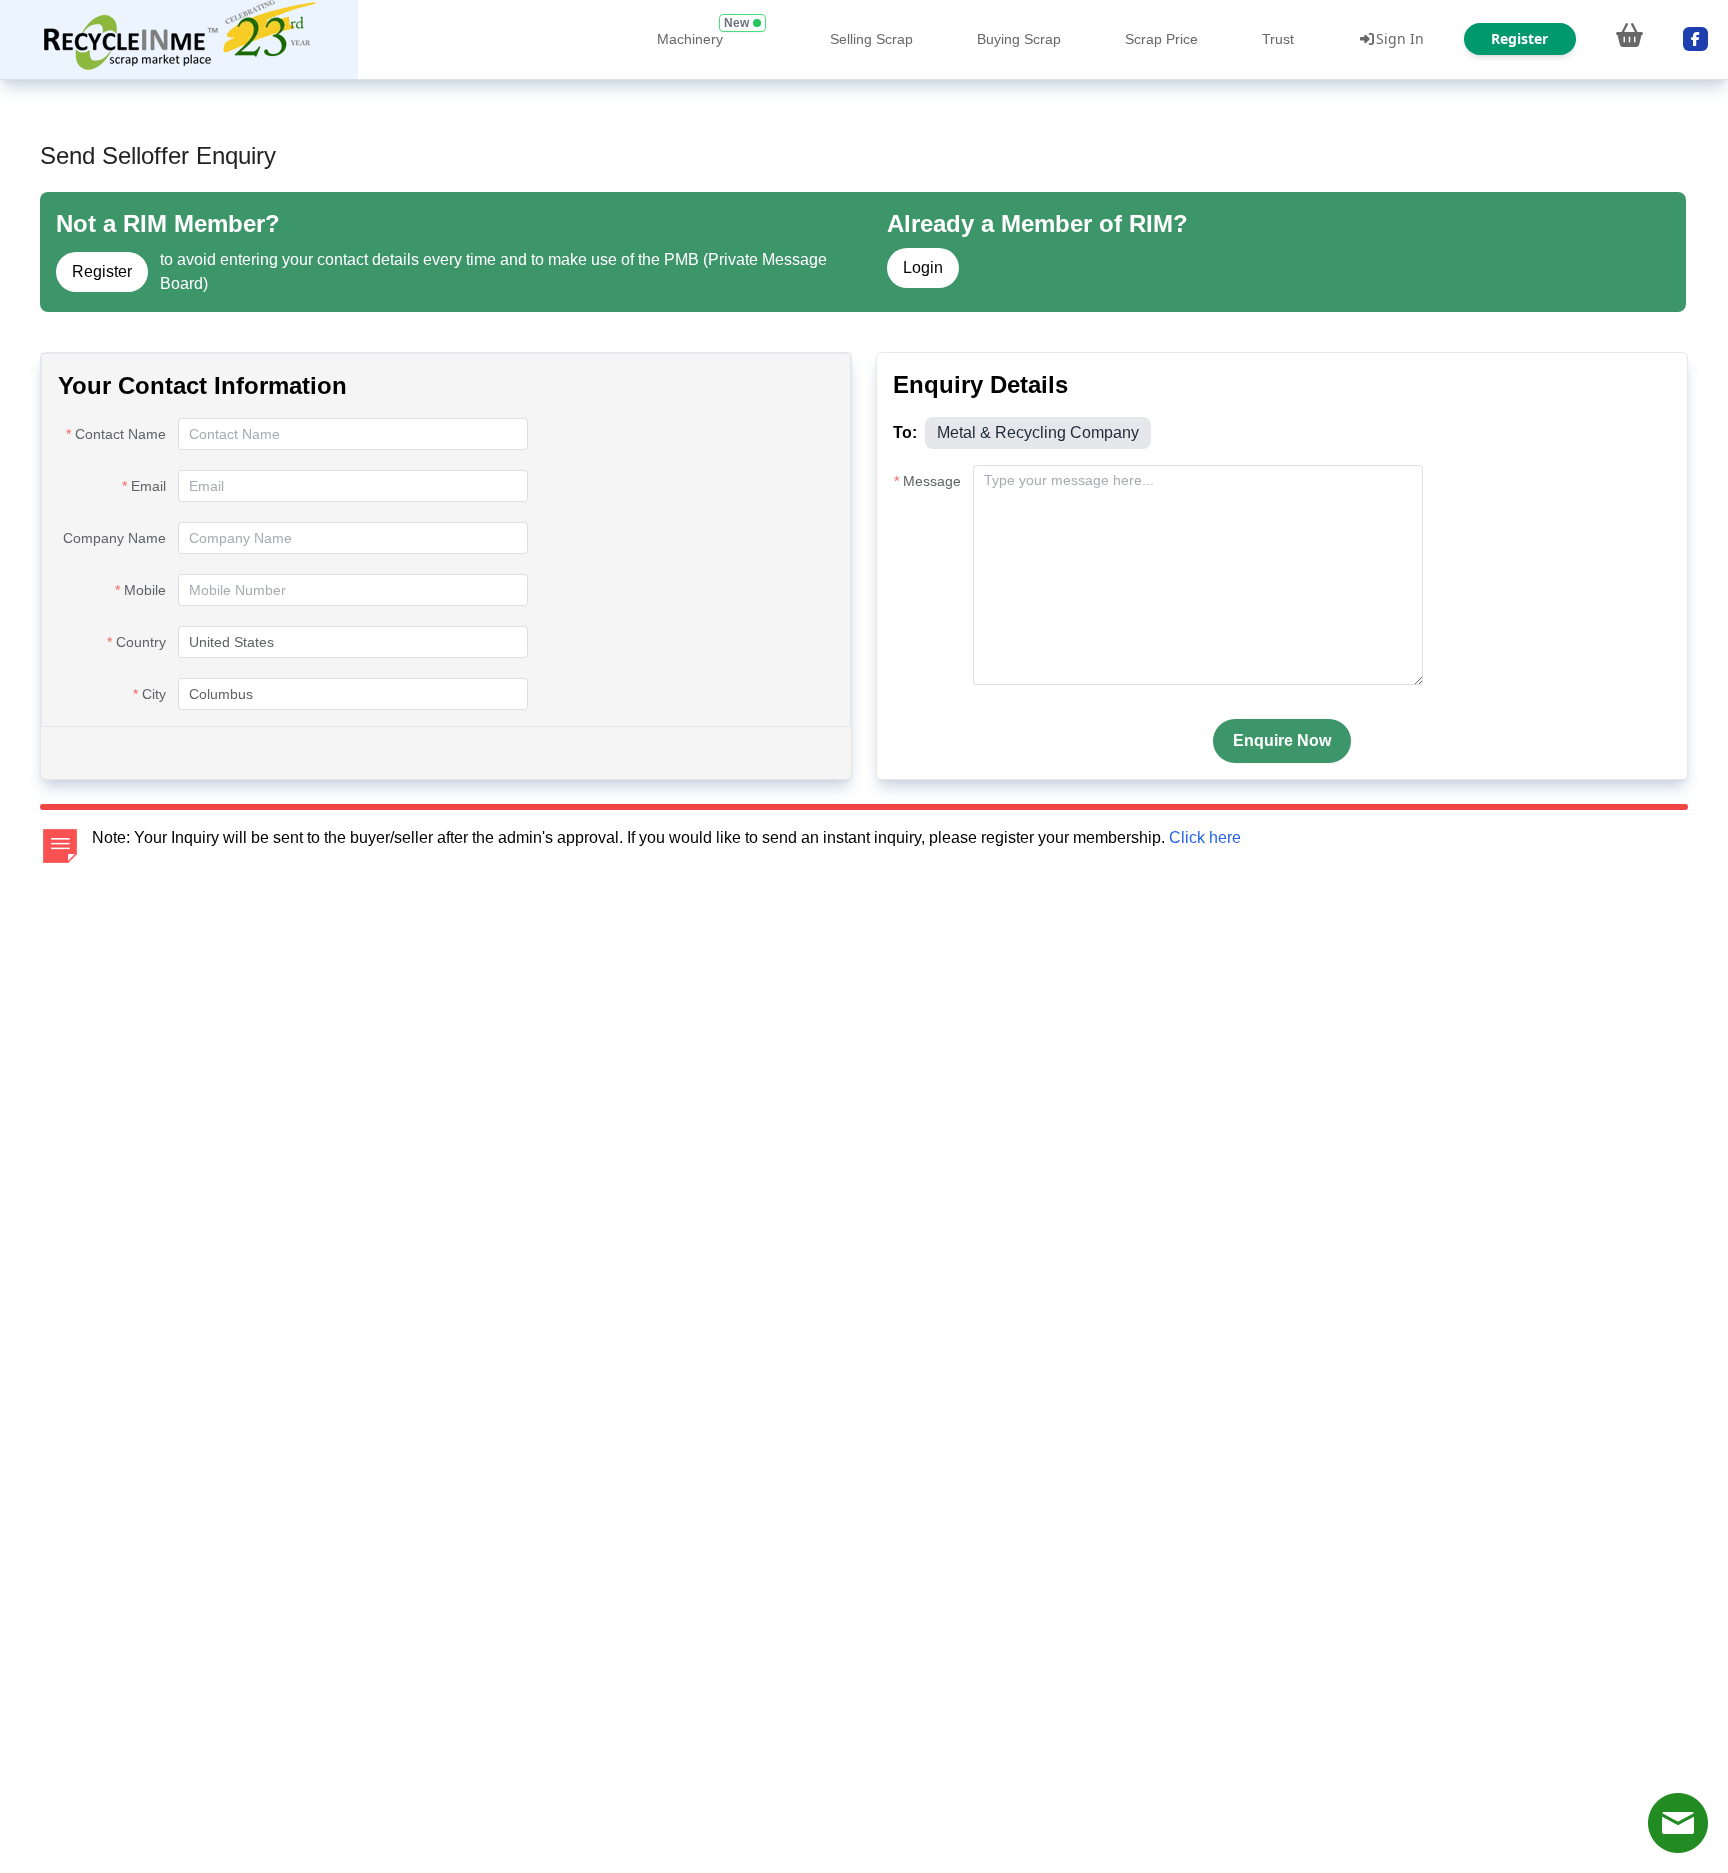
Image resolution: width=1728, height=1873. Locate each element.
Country (141, 642)
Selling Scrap (871, 39)
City (154, 694)
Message (932, 481)
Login (923, 267)
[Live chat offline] (1678, 1823)
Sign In (1400, 38)
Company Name (114, 538)
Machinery (690, 39)
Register (102, 271)
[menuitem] (179, 39)
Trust (1278, 39)
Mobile (145, 590)
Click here (1205, 837)
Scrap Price (1161, 39)
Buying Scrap (1019, 39)
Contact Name (120, 434)
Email (148, 486)
